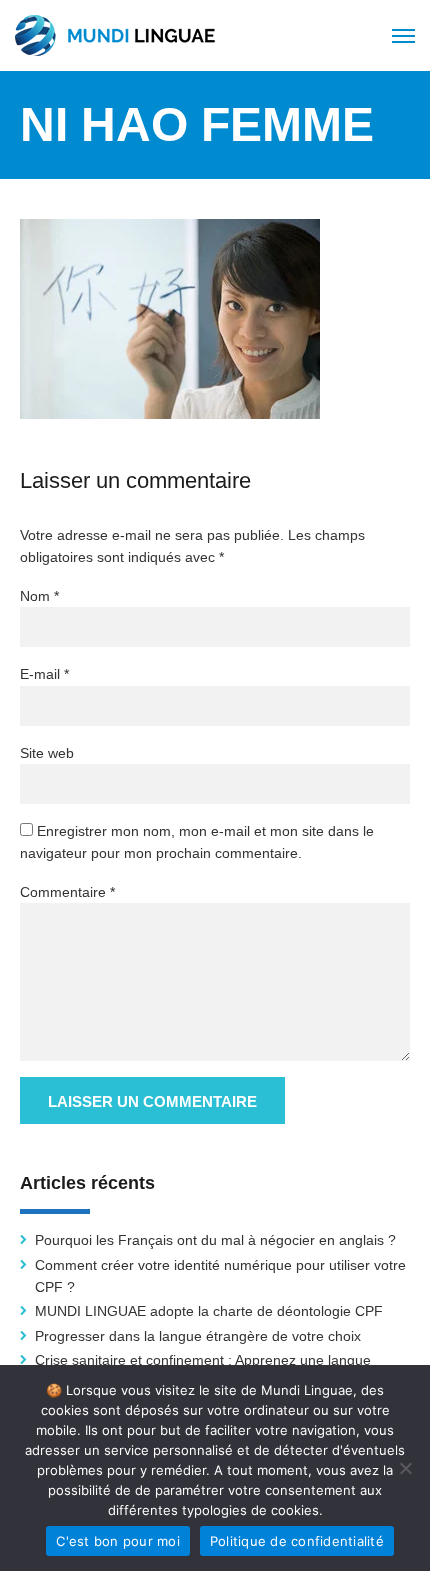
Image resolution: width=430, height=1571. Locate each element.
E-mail (44, 674)
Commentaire (67, 892)
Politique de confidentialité (297, 1541)
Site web (47, 753)
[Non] (405, 1468)
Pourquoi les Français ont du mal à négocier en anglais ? (215, 1240)
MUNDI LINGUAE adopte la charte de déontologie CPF (209, 1311)
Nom (39, 596)
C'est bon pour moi (118, 1541)
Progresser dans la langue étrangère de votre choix (198, 1336)
